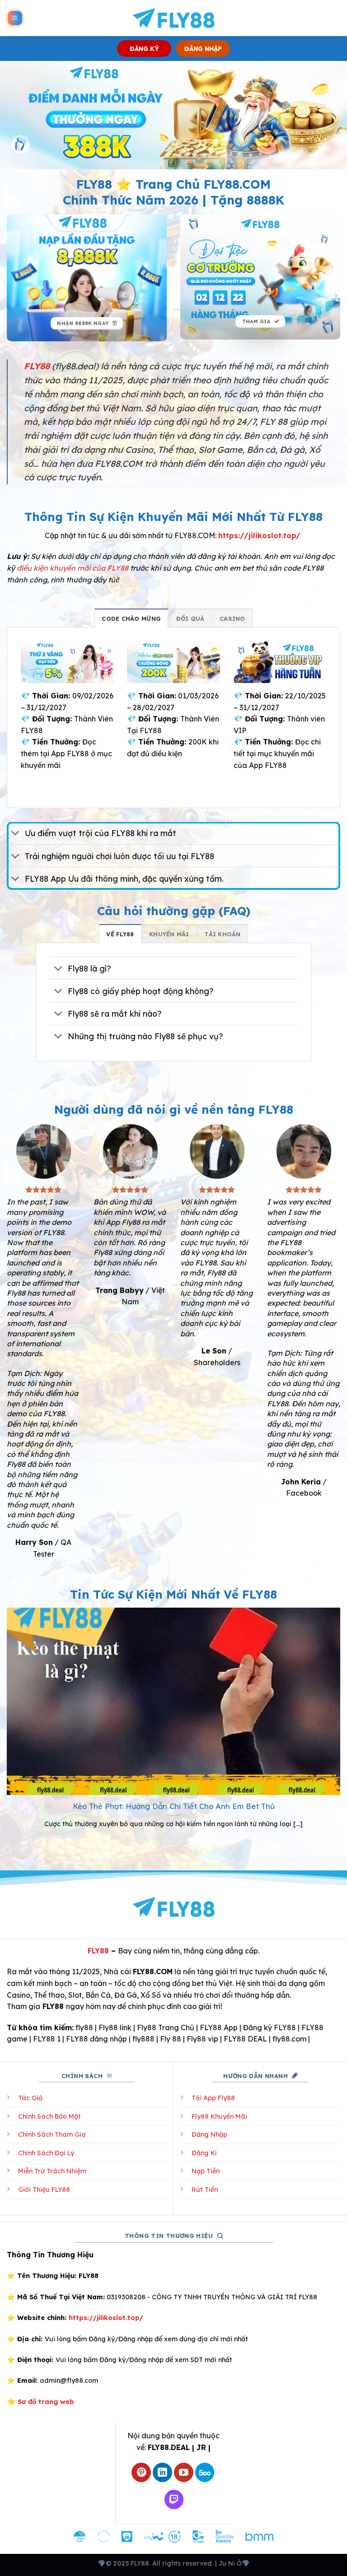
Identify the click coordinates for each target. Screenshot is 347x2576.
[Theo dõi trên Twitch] (174, 2499)
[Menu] (15, 18)
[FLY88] (174, 18)
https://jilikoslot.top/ (259, 535)
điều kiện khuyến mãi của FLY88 (73, 568)
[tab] (131, 618)
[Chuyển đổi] (16, 834)
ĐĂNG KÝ (144, 49)
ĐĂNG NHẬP (203, 49)
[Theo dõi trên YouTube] (184, 2472)
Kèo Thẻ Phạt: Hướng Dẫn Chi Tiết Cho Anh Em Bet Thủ (174, 1806)
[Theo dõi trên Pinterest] (141, 2472)
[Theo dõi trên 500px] (205, 2472)
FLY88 (98, 1951)
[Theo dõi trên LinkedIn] (162, 2472)
